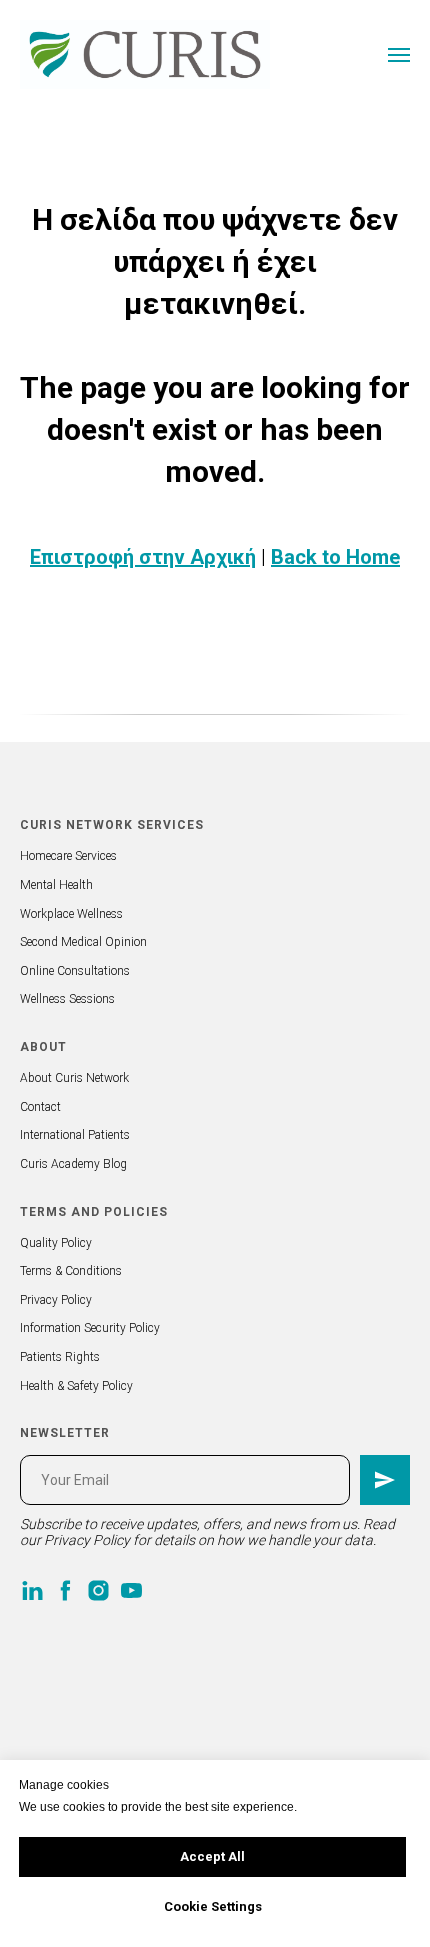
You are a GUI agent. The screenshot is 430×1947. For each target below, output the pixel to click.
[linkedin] (32, 1590)
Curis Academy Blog (73, 1164)
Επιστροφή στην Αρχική (143, 557)
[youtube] (131, 1590)
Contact (40, 1107)
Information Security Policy (90, 1328)
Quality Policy (56, 1243)
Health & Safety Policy (76, 1386)
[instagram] (98, 1590)
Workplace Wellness (71, 914)
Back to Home (335, 557)
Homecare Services (68, 856)
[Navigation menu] (399, 55)
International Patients (75, 1135)
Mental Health (56, 885)
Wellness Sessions (67, 999)
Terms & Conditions (71, 1271)
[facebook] (65, 1590)
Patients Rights (60, 1357)
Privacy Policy (56, 1300)
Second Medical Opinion (83, 942)
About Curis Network (74, 1078)
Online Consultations (75, 971)
